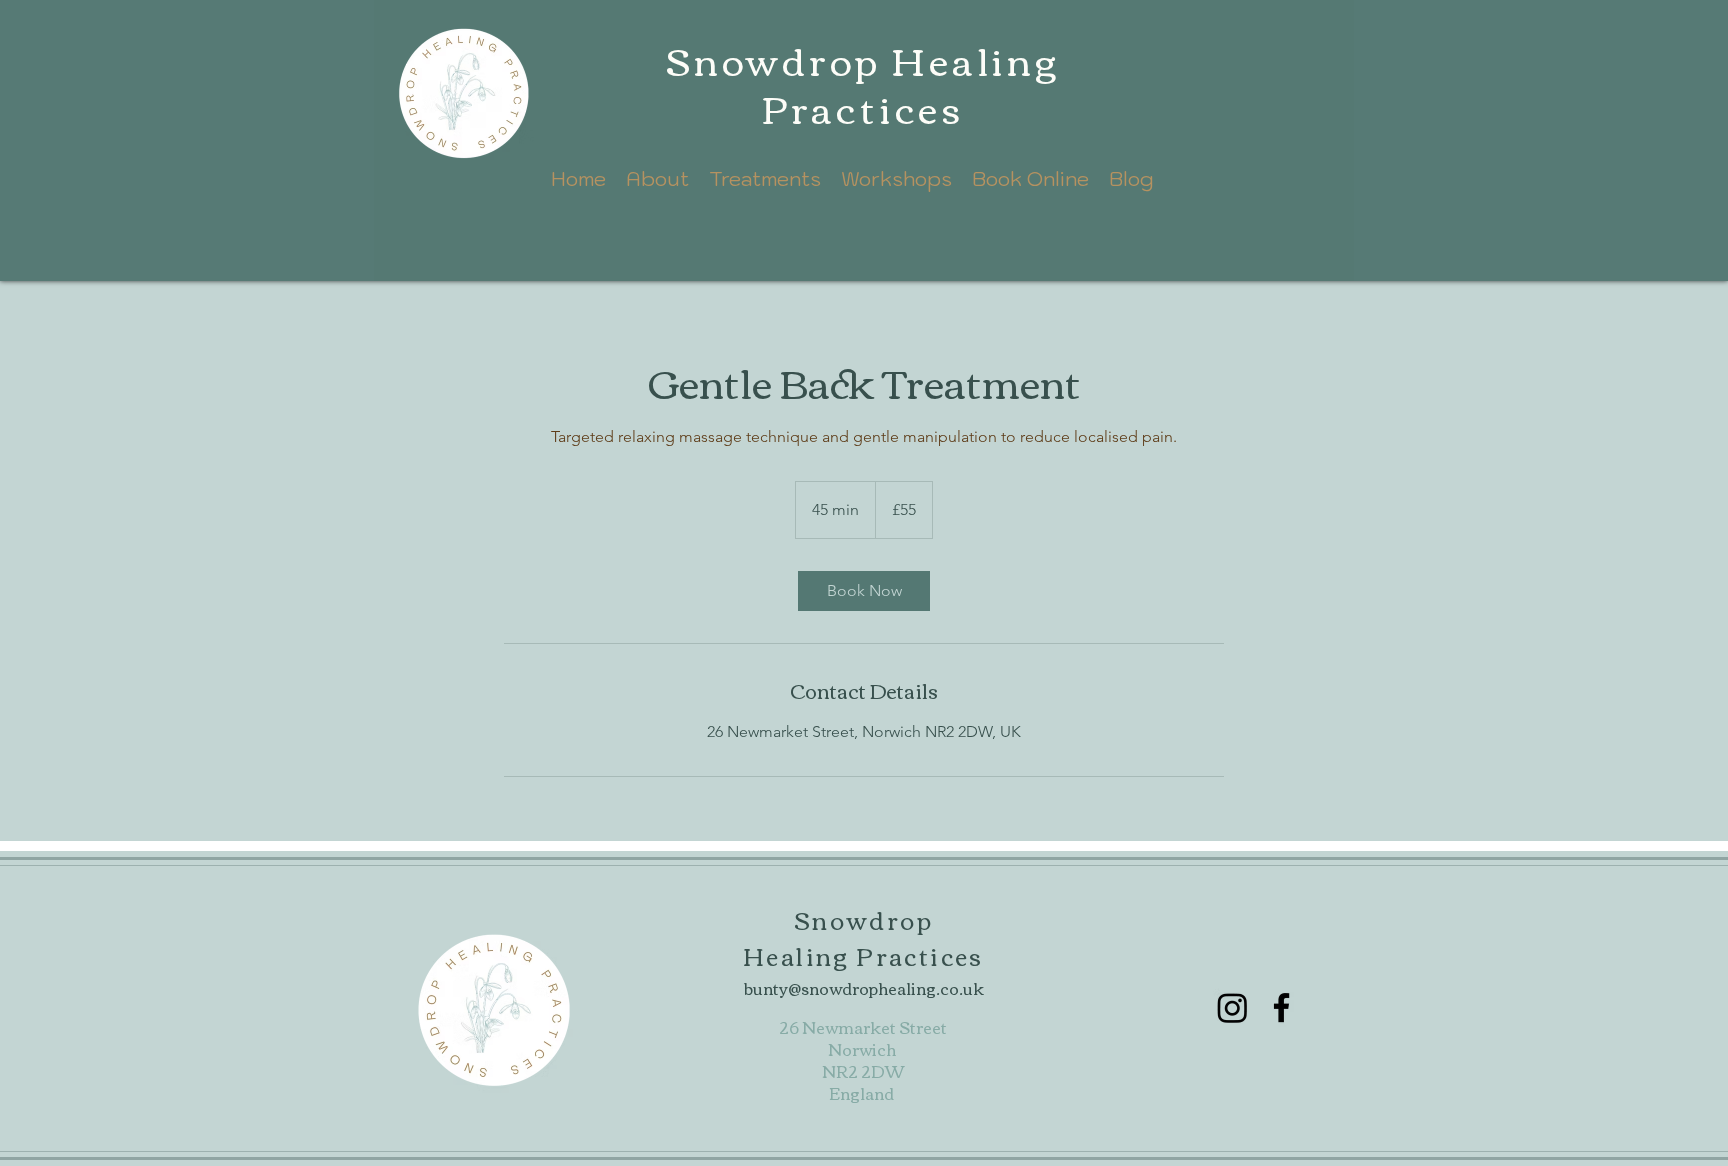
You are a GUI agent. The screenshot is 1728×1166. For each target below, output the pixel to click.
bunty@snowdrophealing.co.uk (864, 988)
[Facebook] (1281, 1007)
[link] (864, 591)
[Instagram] (1232, 1007)
